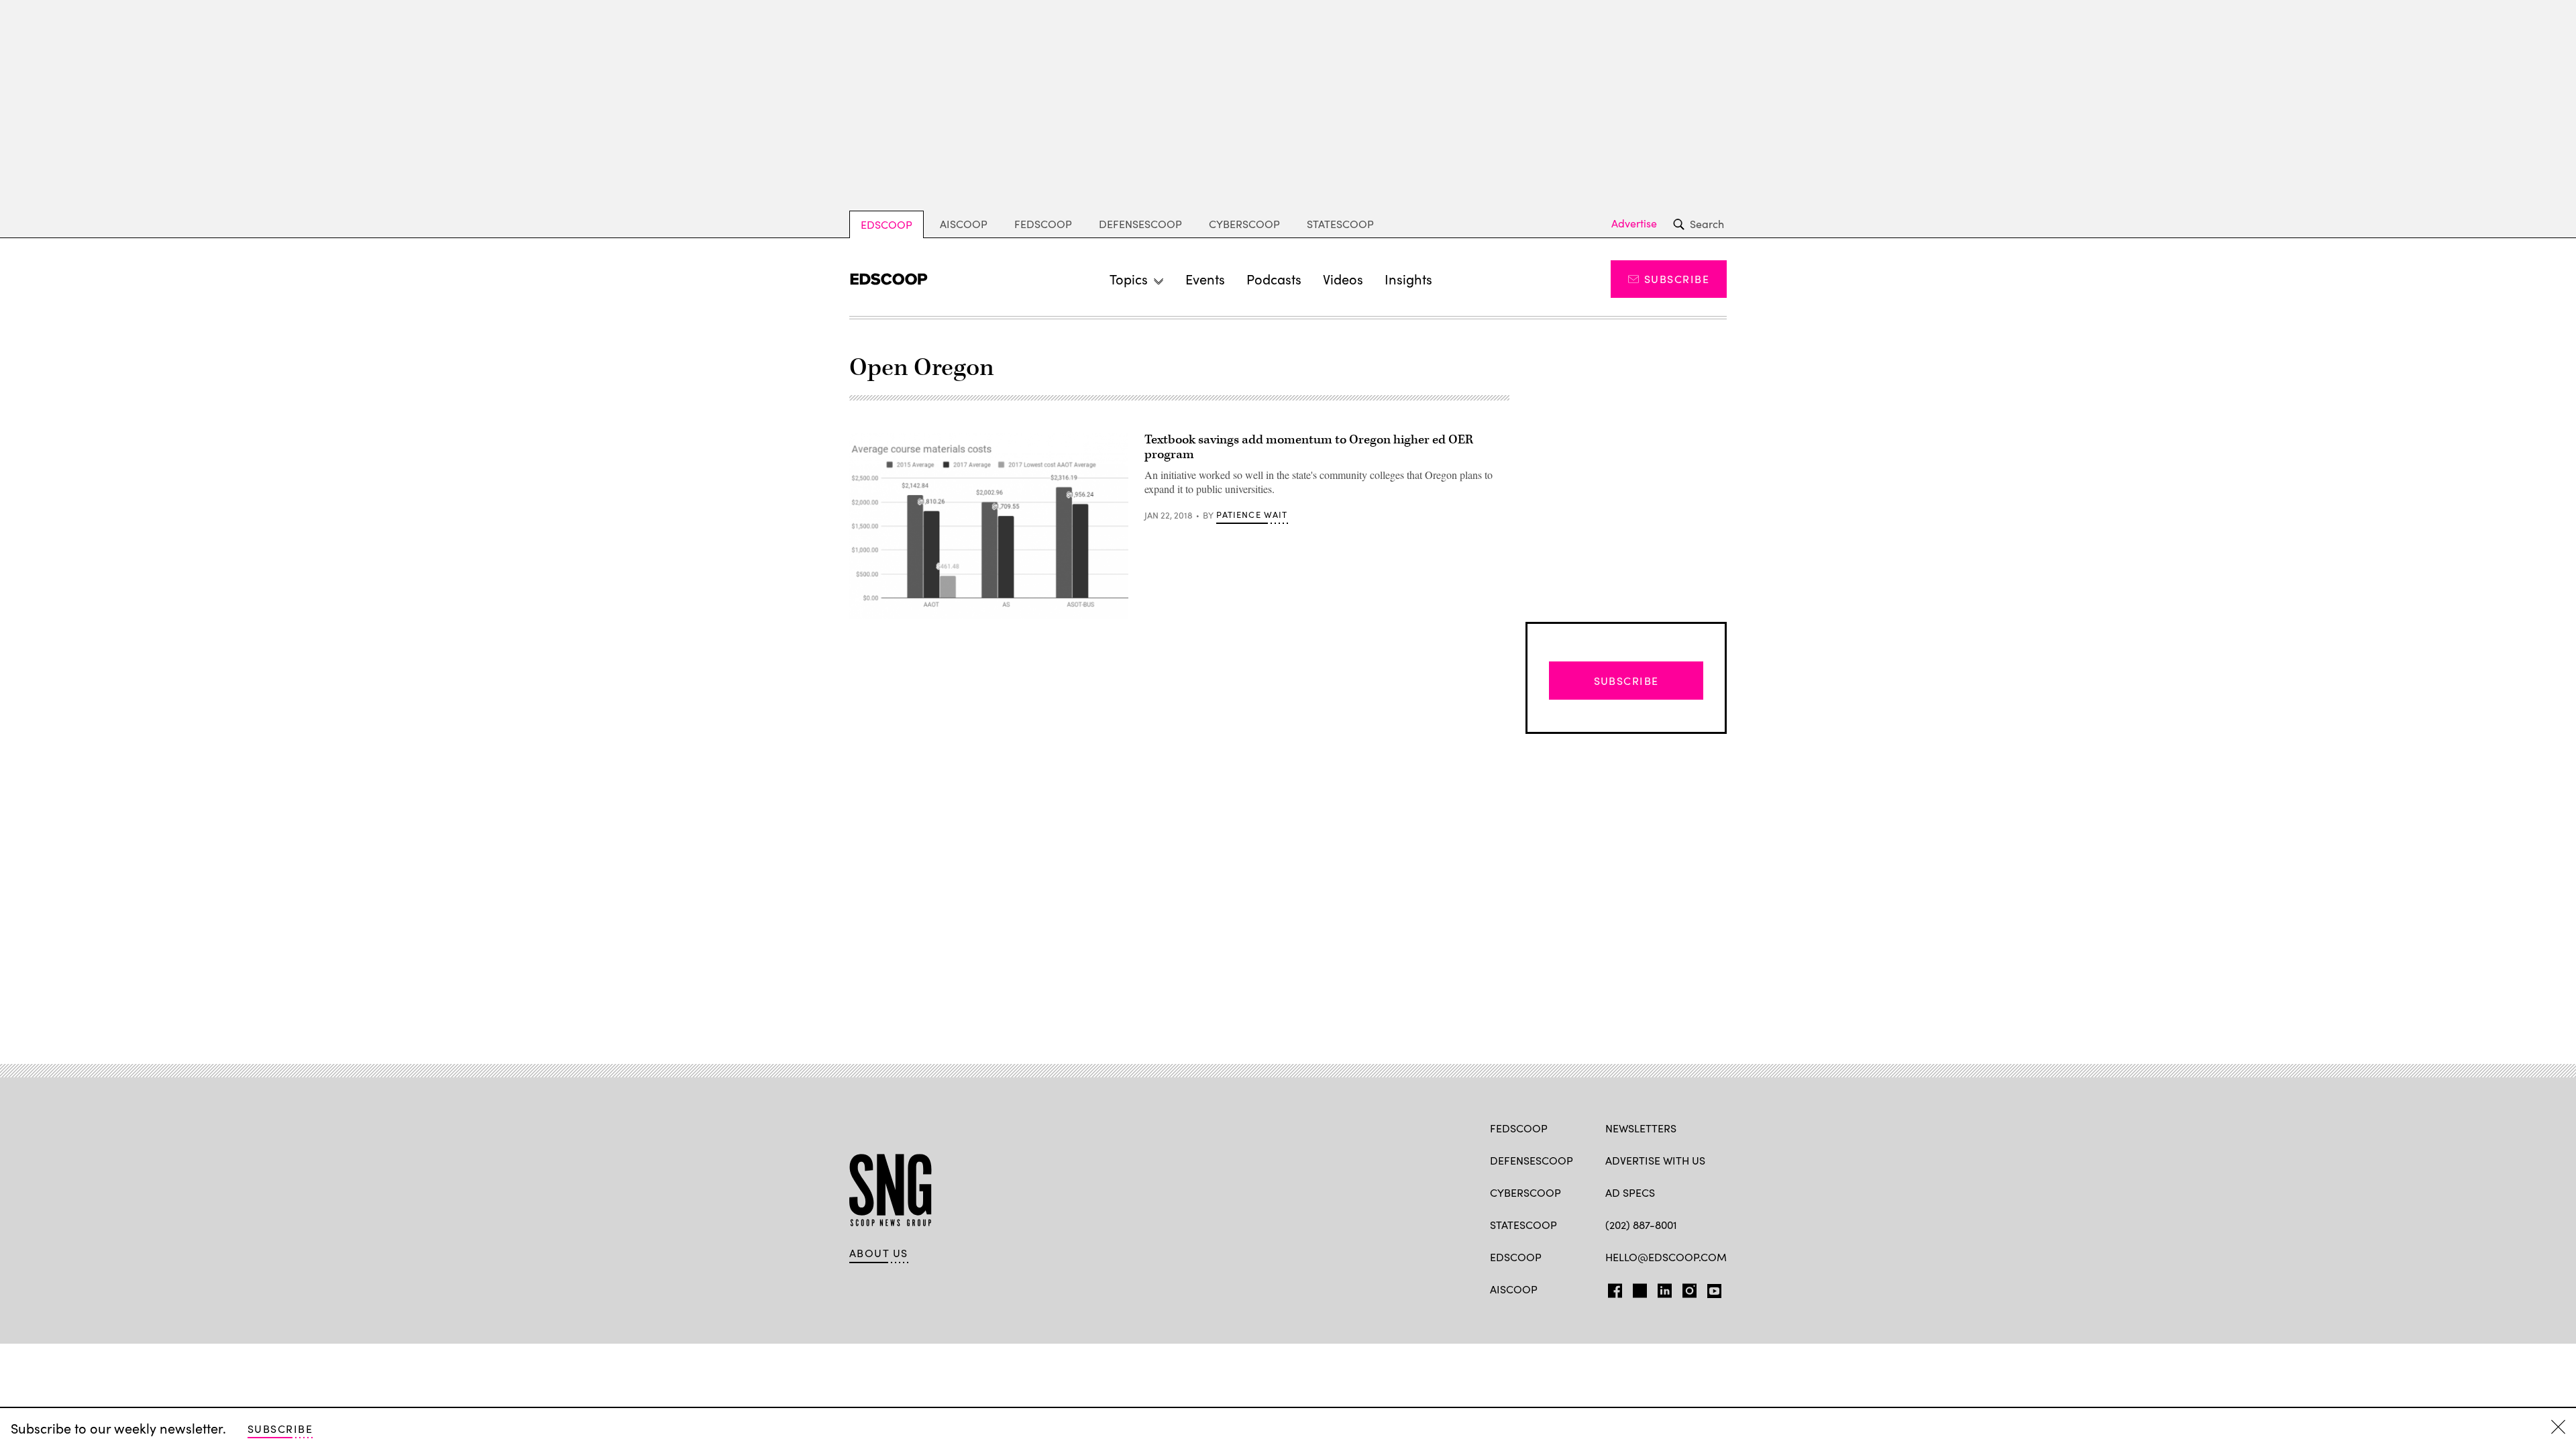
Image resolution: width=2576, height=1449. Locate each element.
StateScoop (1340, 224)
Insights (1408, 279)
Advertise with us (1655, 1160)
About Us (879, 1253)
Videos (1343, 279)
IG (1685, 1288)
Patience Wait (1252, 515)
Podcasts (1274, 279)
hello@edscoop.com (1666, 1257)
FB (1612, 1288)
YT (1711, 1288)
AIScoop (964, 224)
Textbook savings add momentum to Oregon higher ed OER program (1309, 447)
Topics (1129, 279)
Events (1205, 279)
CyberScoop (1244, 224)
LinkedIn (1665, 1288)
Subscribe (1677, 279)
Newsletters (1641, 1128)
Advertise (1634, 223)
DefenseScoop (1140, 224)
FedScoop (1043, 224)
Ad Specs (1630, 1192)
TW (1638, 1288)
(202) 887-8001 (1641, 1225)
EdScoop (887, 224)
